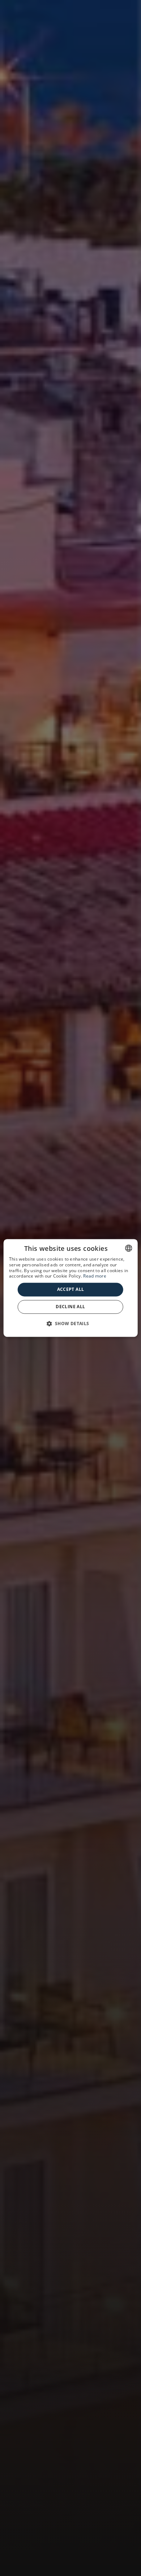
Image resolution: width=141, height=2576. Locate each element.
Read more (95, 1276)
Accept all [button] (71, 1289)
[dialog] (71, 1288)
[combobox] (128, 1248)
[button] (70, 1324)
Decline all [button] (70, 1307)
